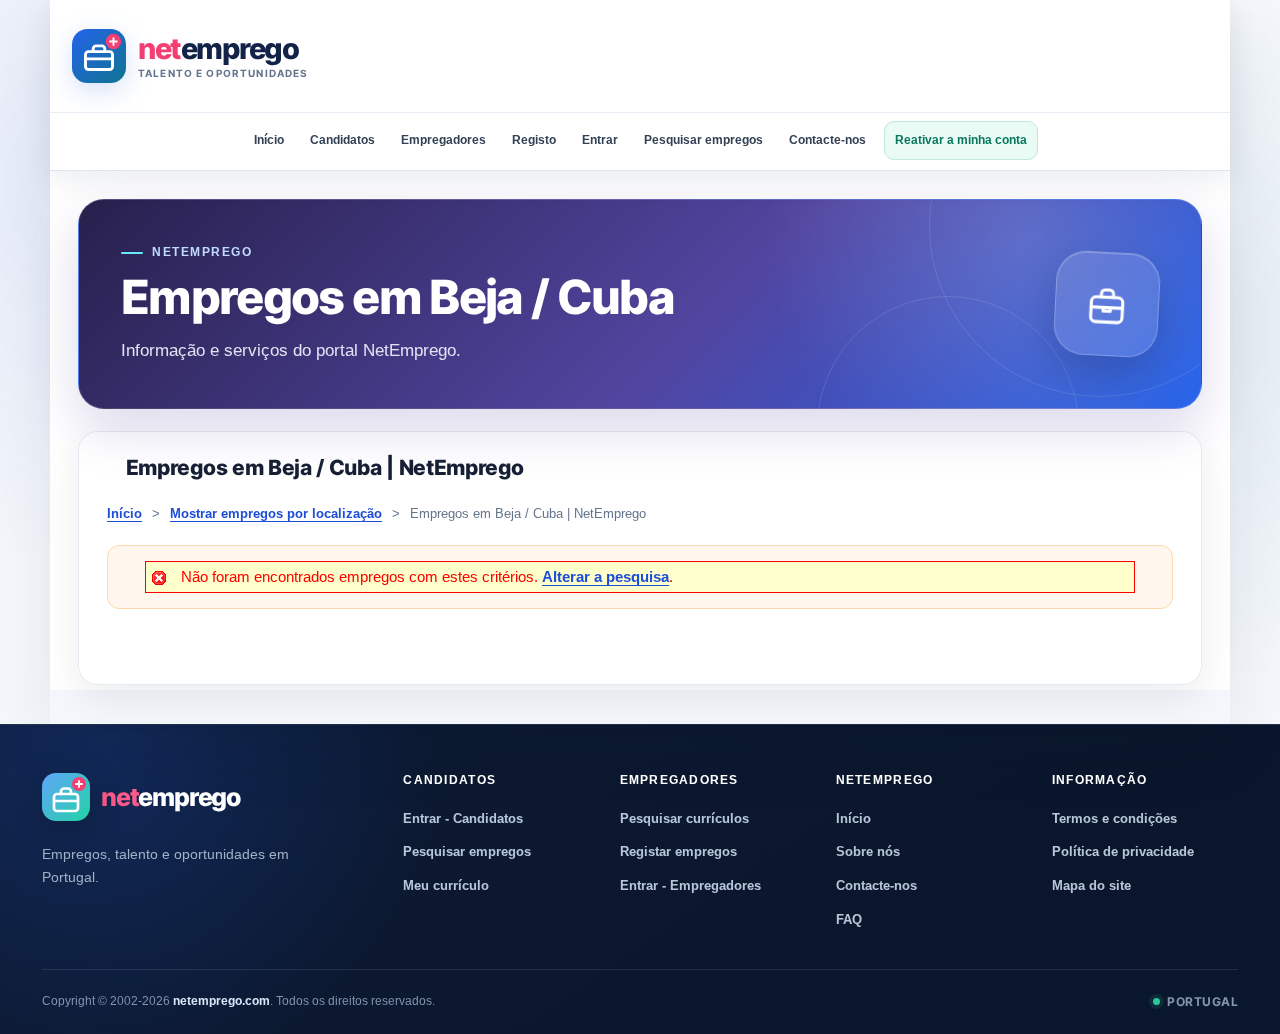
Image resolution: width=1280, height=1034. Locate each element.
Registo (534, 140)
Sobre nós (868, 851)
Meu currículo (446, 885)
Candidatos (342, 140)
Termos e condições (1114, 818)
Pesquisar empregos (703, 140)
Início (269, 140)
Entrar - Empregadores (690, 885)
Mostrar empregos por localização (276, 513)
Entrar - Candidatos (463, 818)
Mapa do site (1091, 885)
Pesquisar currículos (684, 818)
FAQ (849, 919)
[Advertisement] (844, 56)
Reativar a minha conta (961, 140)
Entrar (600, 140)
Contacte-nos (827, 140)
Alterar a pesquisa (605, 576)
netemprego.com (221, 1001)
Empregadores (443, 140)
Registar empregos (678, 851)
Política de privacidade (1123, 851)
